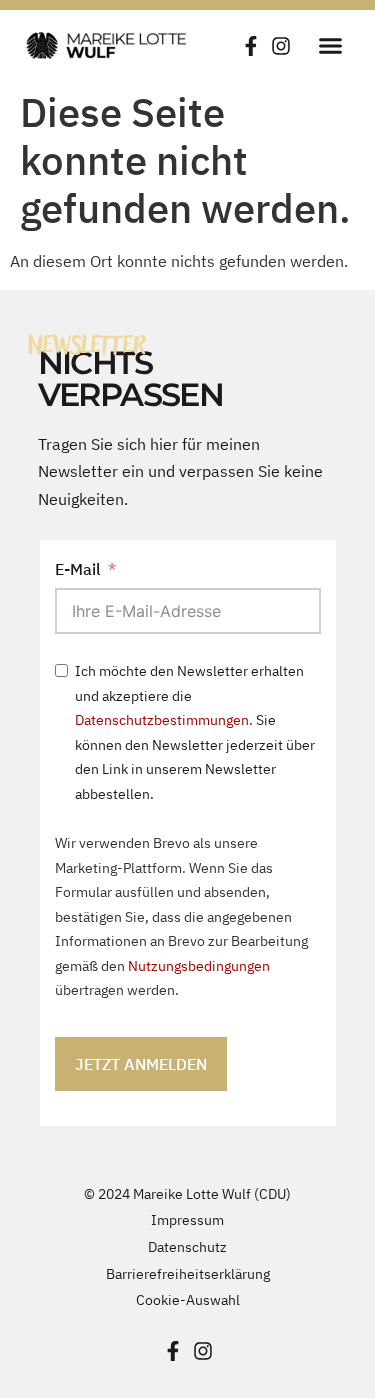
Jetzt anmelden (141, 1064)
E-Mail (78, 569)
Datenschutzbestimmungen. (164, 719)
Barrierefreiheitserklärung (188, 1273)
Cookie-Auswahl (188, 1299)
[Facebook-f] (251, 46)
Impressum (187, 1219)
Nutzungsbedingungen (199, 965)
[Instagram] (281, 46)
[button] (330, 45)
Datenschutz (187, 1246)
